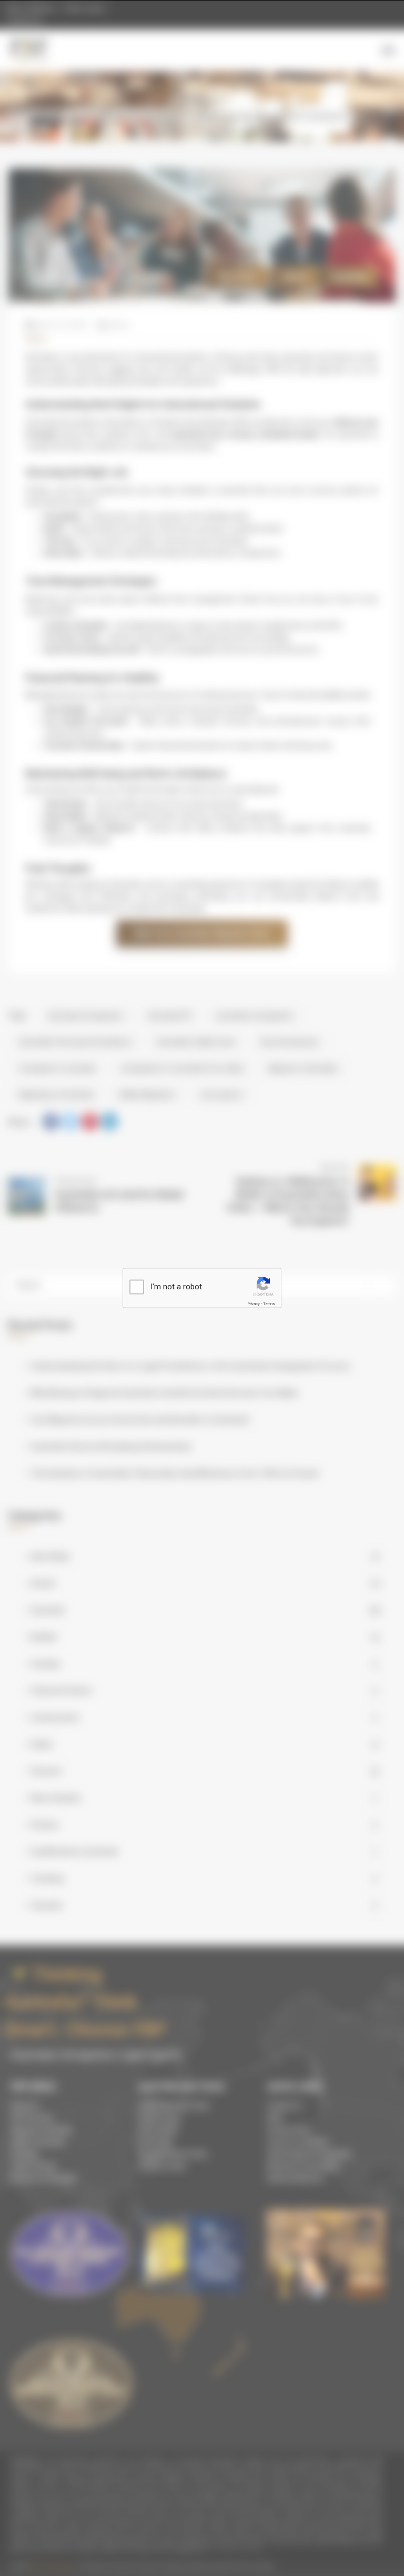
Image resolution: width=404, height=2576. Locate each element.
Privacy (254, 1304)
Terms (269, 1304)
